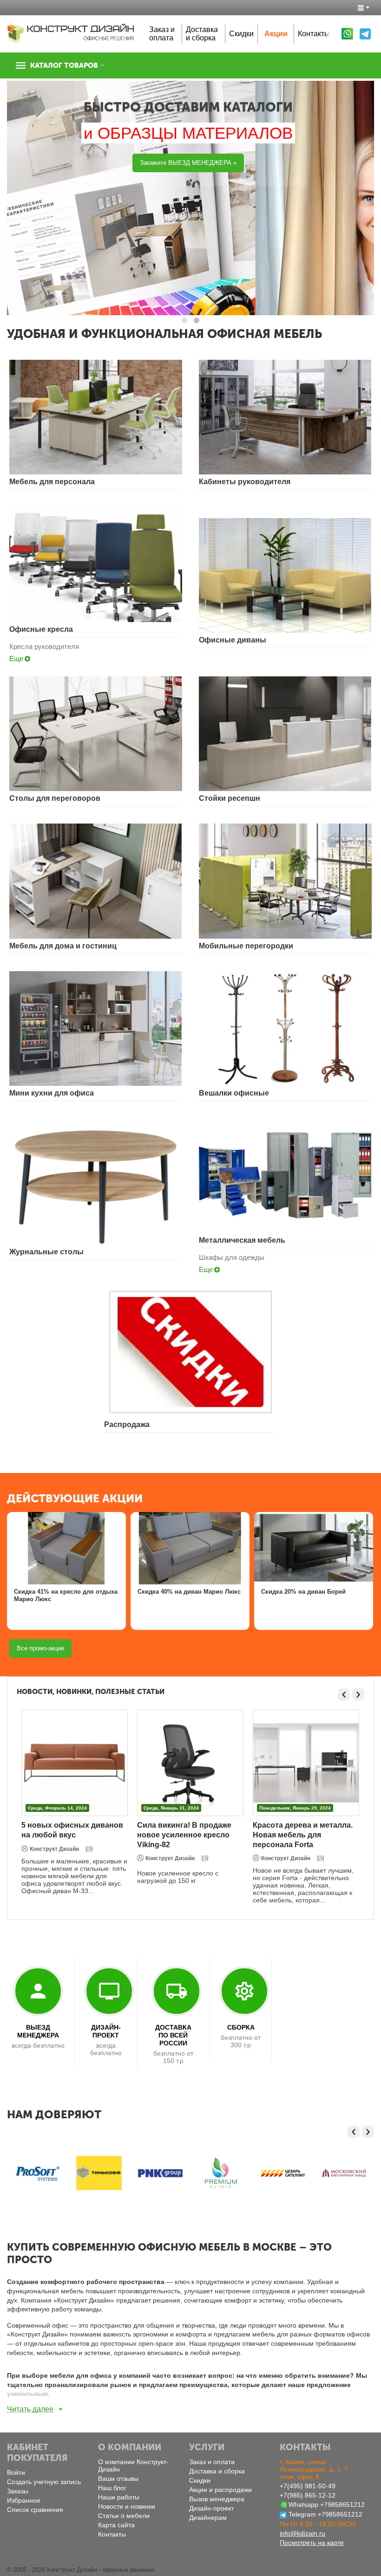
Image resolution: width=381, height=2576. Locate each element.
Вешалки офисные (234, 1093)
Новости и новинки (127, 2506)
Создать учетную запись (44, 2482)
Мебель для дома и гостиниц (63, 946)
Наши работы (119, 2497)
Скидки (241, 34)
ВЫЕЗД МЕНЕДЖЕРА (38, 2031)
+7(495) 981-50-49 (308, 2486)
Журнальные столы (46, 1252)
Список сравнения (35, 2510)
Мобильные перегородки (246, 946)
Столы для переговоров (55, 798)
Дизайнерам (208, 2518)
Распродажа (127, 1424)
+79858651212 (342, 2505)
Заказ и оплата (162, 34)
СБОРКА (241, 2027)
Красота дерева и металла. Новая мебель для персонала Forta (303, 1835)
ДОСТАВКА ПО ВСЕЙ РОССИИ (173, 2035)
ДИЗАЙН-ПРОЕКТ (106, 2031)
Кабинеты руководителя (245, 482)
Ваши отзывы (118, 2479)
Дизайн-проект (211, 2508)
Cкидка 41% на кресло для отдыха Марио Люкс (66, 1595)
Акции (276, 34)
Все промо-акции (40, 1648)
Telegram (302, 2514)
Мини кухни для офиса (52, 1093)
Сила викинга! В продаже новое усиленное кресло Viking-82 (184, 1835)
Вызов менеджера (217, 2499)
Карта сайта (116, 2525)
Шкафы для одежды (232, 1257)
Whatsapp (303, 2505)
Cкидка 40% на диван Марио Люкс (189, 1592)
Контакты (314, 34)
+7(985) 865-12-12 (308, 2495)
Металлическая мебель (242, 1240)
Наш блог (112, 2488)
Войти (16, 2472)
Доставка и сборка (202, 34)
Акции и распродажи (220, 2490)
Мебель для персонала (52, 482)
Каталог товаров (64, 65)
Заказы (18, 2491)
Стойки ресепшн (230, 798)
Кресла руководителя (44, 646)
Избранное (24, 2500)
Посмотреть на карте (312, 2543)
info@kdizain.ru (302, 2533)
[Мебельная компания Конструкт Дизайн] (71, 33)
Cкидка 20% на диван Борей (303, 1592)
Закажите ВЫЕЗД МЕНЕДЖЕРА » (188, 163)
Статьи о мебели (124, 2516)
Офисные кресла (41, 629)
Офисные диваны (233, 640)
